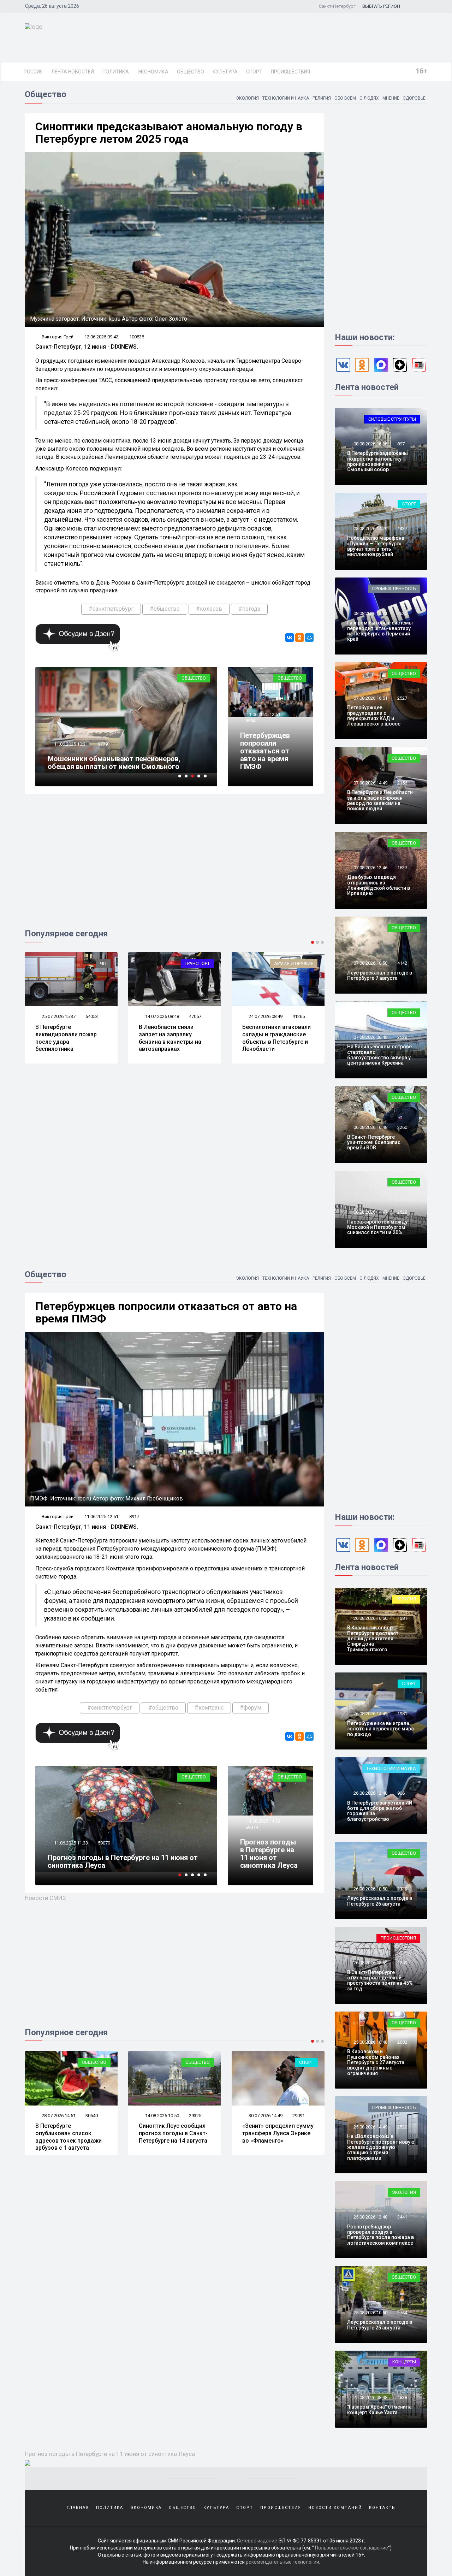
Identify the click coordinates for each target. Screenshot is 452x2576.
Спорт (254, 72)
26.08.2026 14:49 (370, 1714)
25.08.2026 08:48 (370, 2397)
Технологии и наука (286, 98)
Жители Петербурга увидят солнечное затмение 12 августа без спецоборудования (276, 2137)
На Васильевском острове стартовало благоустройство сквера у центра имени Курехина (379, 1055)
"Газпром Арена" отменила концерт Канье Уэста (379, 2409)
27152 (299, 2116)
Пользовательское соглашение (352, 2548)
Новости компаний (335, 2508)
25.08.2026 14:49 (370, 2127)
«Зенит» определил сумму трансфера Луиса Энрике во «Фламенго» (174, 2133)
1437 (402, 529)
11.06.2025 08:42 (70, 744)
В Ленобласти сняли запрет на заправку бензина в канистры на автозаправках (67, 1038)
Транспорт (94, 963)
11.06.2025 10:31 (70, 1843)
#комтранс (209, 1708)
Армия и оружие (190, 963)
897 (401, 444)
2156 (402, 783)
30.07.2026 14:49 (162, 2116)
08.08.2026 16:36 (370, 444)
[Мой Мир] (309, 638)
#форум (251, 1708)
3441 (402, 2217)
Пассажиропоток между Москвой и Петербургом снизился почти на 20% (377, 1227)
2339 (402, 1889)
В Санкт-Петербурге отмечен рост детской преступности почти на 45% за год (380, 1980)
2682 (402, 2042)
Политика (116, 72)
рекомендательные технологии (282, 2562)
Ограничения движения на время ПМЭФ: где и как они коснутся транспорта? (125, 763)
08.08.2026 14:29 (370, 529)
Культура (225, 72)
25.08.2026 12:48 (370, 2217)
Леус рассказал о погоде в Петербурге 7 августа (380, 975)
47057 (92, 1016)
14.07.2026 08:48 (58, 1016)
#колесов (209, 609)
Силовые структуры (392, 419)
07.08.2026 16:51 (370, 698)
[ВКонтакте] (290, 638)
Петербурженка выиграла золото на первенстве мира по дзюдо (380, 1729)
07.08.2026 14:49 (370, 783)
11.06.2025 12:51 (263, 714)
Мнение (391, 98)
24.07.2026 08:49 (162, 1016)
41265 (195, 1016)
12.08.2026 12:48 (265, 2116)
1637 (402, 868)
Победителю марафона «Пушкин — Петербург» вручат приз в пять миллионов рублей (376, 546)
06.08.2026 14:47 (370, 1212)
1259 (402, 1963)
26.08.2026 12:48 (370, 1793)
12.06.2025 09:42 (101, 337)
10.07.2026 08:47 (265, 1016)
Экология (247, 98)
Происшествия (290, 72)
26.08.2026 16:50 (370, 1618)
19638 (104, 744)
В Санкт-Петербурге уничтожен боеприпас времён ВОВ (374, 1142)
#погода (249, 609)
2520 (402, 2127)
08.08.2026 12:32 (370, 613)
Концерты (404, 2362)
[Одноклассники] (299, 638)
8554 (250, 721)
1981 (402, 1714)
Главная (78, 2508)
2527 (402, 698)
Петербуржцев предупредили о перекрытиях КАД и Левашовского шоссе (374, 716)
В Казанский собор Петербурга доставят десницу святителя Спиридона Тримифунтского (373, 1639)
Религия (322, 98)
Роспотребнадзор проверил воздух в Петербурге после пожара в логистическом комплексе (380, 2235)
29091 (195, 2116)
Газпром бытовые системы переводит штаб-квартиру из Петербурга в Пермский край (380, 631)
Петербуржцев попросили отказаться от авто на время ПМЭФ (265, 751)
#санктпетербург (111, 609)
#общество (165, 609)
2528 (402, 1037)
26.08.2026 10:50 (370, 1889)
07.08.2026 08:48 (370, 1037)
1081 (402, 1618)
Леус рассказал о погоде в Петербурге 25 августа (380, 2325)
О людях (369, 98)
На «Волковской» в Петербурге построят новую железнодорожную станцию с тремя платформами (381, 2147)
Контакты (383, 2508)
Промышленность (394, 589)
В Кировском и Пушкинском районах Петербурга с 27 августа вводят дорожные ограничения (376, 2062)
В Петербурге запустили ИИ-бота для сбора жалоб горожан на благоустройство (381, 1811)
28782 (299, 1016)
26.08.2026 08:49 (370, 1963)
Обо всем (345, 98)
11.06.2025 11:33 (263, 1821)
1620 (402, 613)
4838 (402, 2397)
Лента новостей (73, 72)
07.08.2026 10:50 (370, 963)
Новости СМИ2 (45, 1898)
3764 (402, 2313)
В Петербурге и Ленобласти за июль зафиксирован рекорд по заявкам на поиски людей (380, 800)
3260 (402, 1127)
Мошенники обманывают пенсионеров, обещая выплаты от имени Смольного (114, 1861)
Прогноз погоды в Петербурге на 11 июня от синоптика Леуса (269, 1854)
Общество (191, 72)
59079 (252, 1827)
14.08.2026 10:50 (58, 2116)
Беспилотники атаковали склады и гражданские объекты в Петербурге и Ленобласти (173, 1038)
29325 (92, 2116)
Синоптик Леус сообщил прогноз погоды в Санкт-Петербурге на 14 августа (70, 2133)
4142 (402, 963)
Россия (33, 72)
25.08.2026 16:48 (370, 2042)
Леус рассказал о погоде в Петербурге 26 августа (380, 1901)
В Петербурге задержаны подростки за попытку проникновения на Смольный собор (377, 461)
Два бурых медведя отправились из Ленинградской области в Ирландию (379, 885)
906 (401, 1793)
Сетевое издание (257, 2541)
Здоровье (414, 98)
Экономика (153, 72)
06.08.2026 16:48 (370, 1127)
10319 (104, 1843)
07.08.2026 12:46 (370, 868)
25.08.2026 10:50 (370, 2313)
